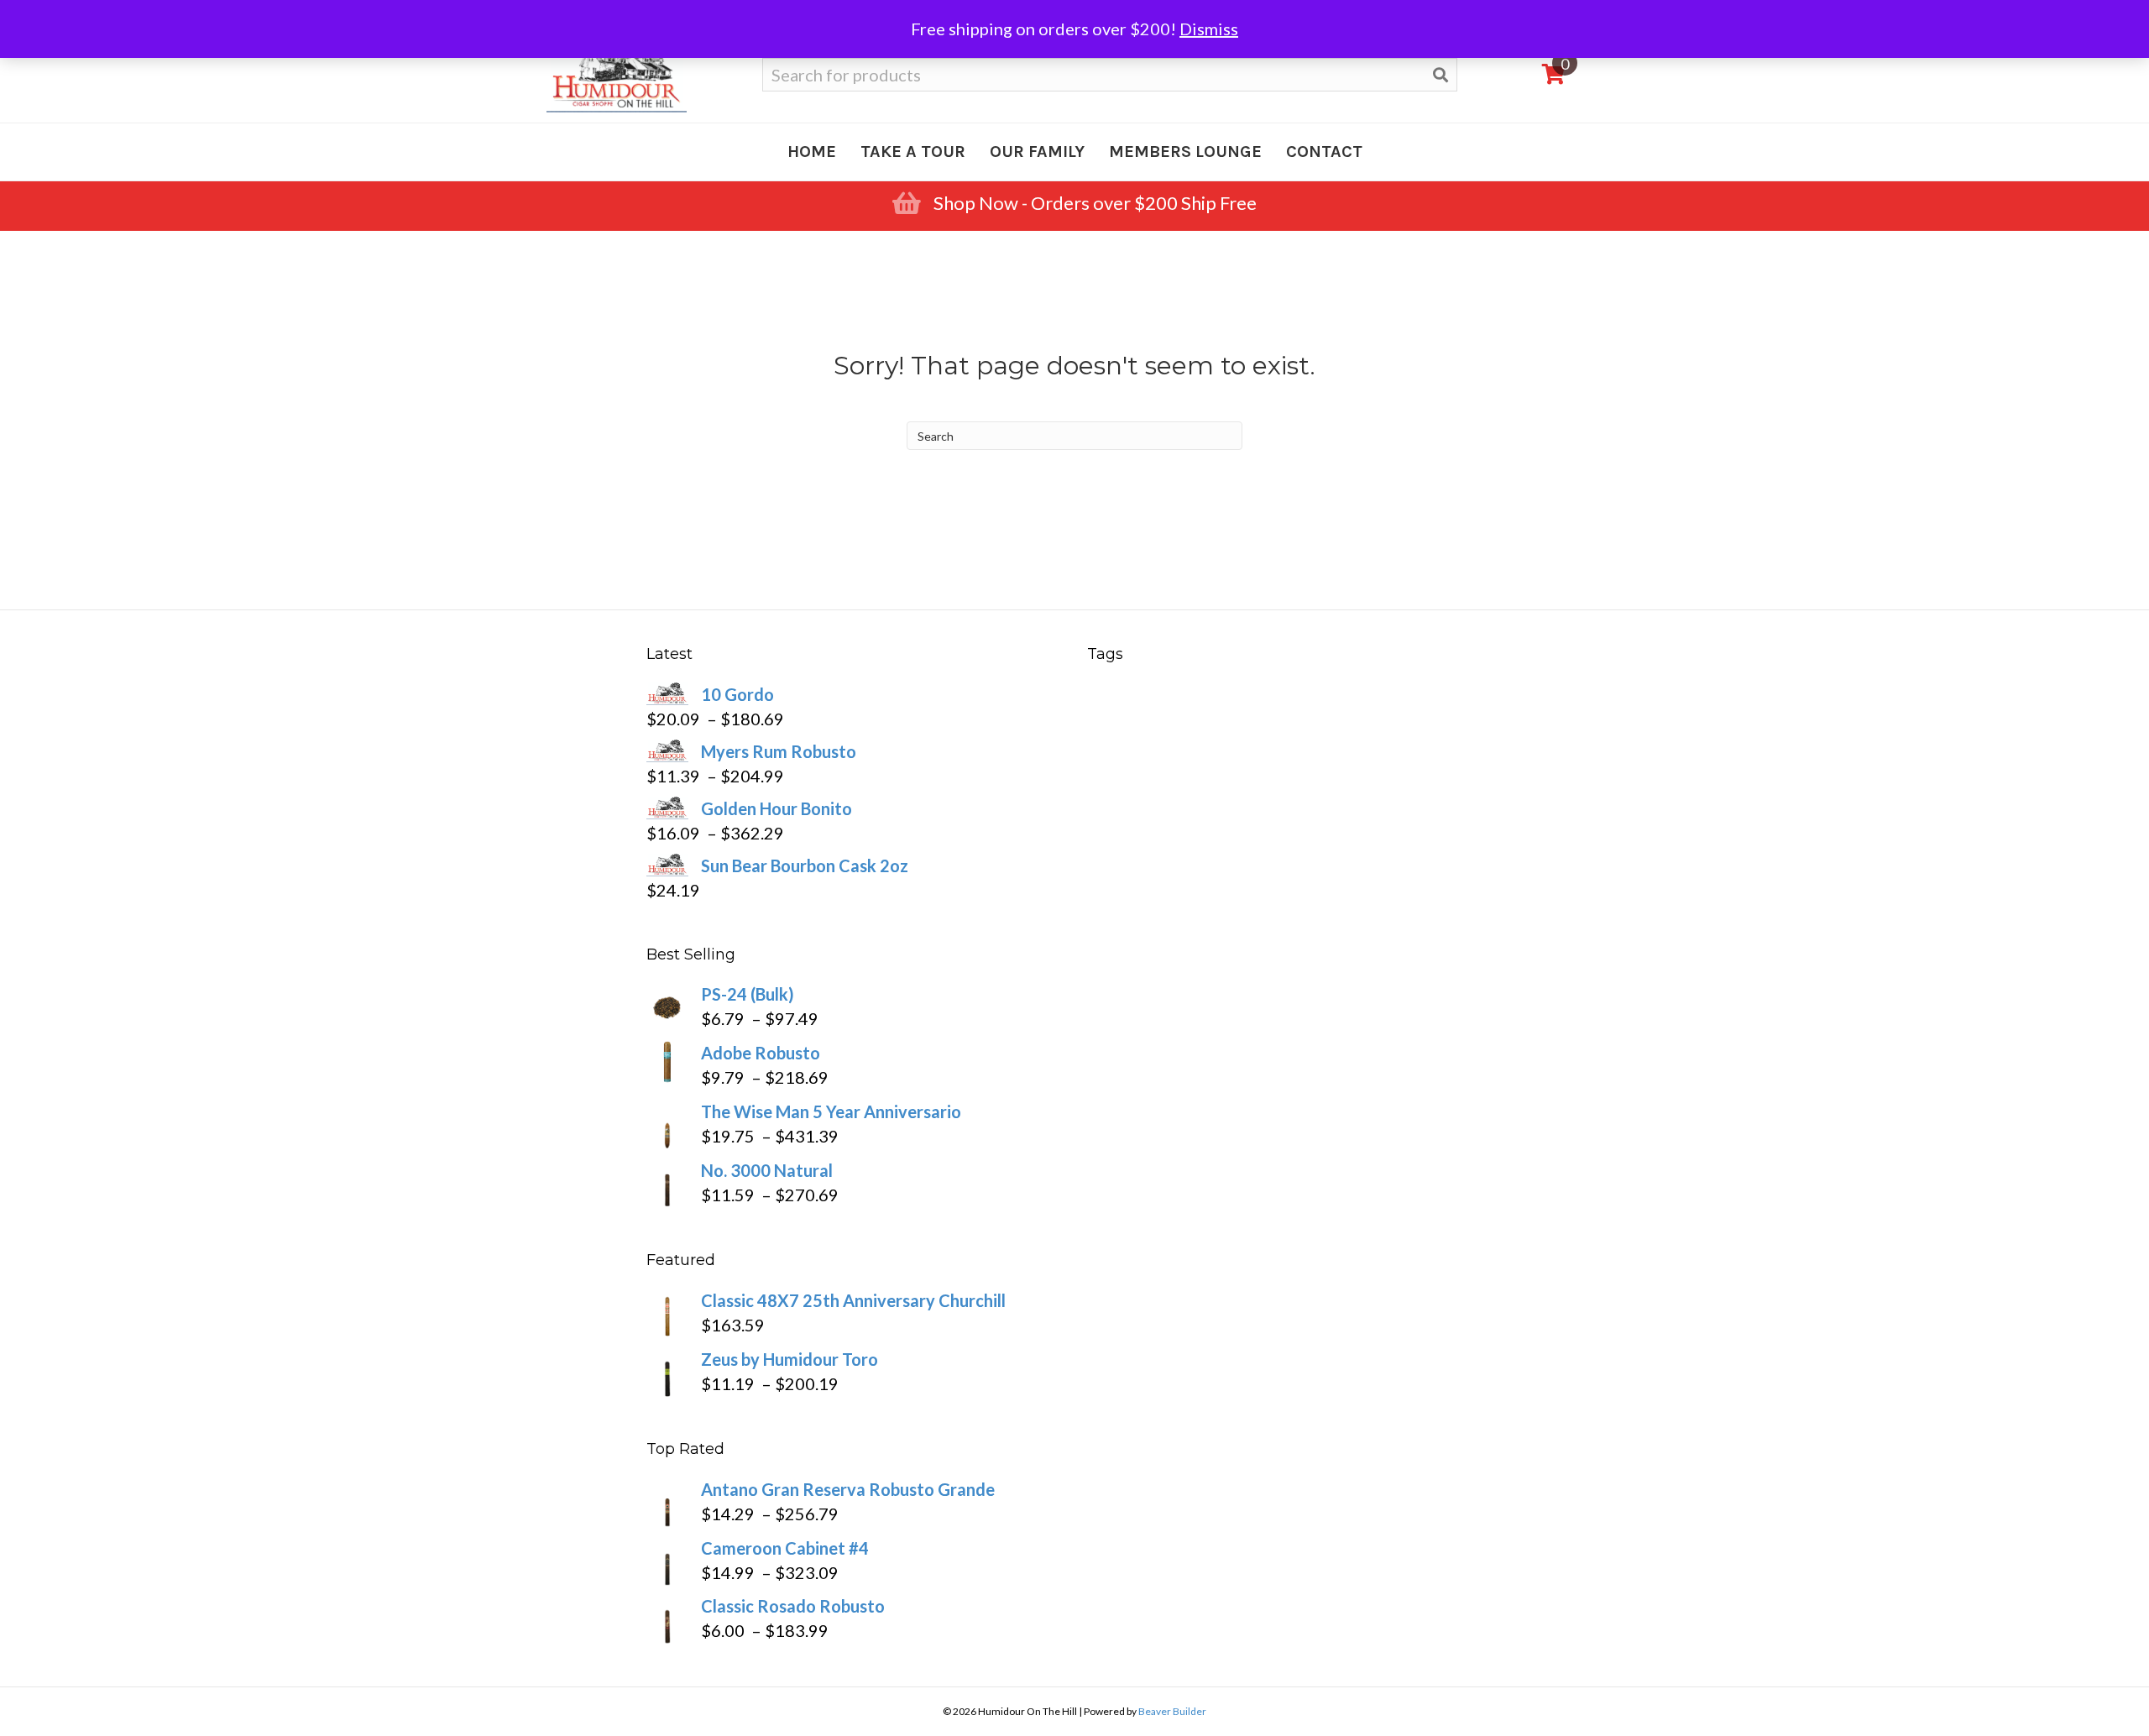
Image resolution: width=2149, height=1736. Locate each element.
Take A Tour (913, 152)
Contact (1324, 152)
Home (812, 152)
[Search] (1441, 75)
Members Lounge (1185, 152)
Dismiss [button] (1209, 29)
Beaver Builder (1172, 1711)
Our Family (1037, 152)
